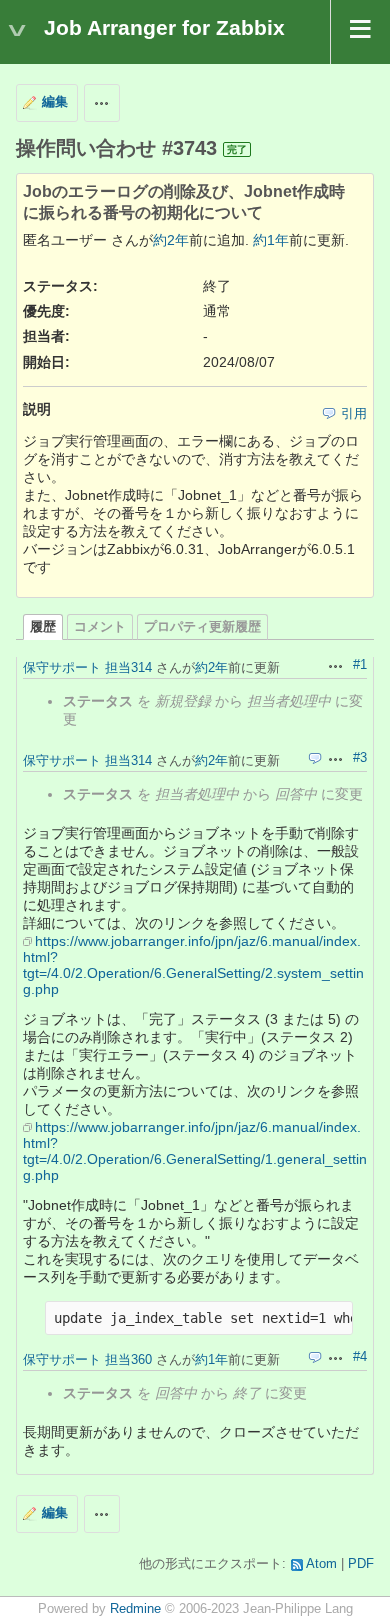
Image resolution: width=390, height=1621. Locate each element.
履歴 (43, 627)
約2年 (171, 240)
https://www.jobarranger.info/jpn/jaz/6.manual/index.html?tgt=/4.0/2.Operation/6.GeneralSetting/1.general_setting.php (195, 1151)
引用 (354, 414)
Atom (321, 1564)
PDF (361, 1564)
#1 (360, 665)
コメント (100, 627)
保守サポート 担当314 (87, 667)
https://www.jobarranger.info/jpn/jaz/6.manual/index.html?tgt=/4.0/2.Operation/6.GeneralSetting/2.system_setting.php (193, 965)
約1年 (271, 240)
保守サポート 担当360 (87, 1359)
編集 (55, 102)
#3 (360, 758)
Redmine (135, 1609)
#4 (360, 1357)
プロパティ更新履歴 (202, 627)
